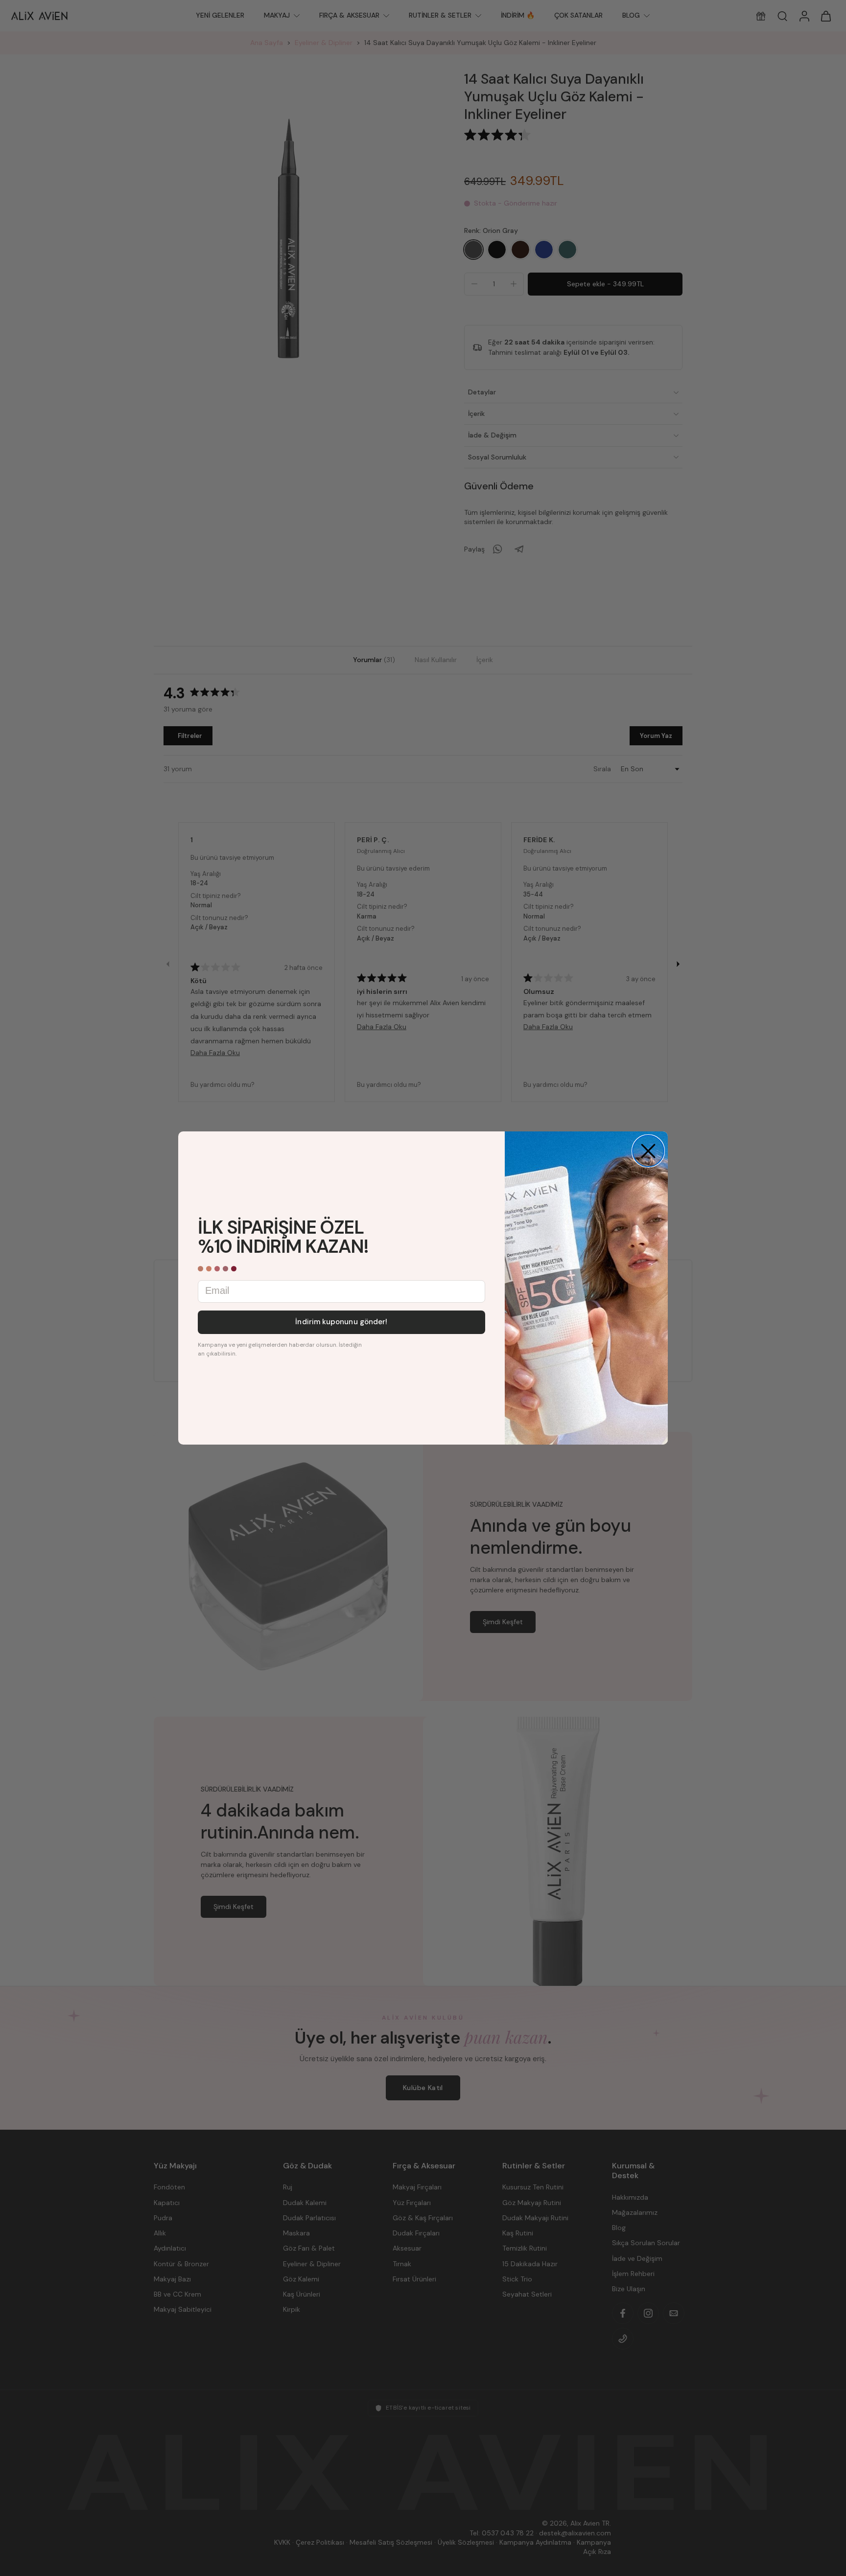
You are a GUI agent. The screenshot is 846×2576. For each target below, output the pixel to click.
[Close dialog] (648, 1151)
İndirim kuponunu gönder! (341, 1322)
